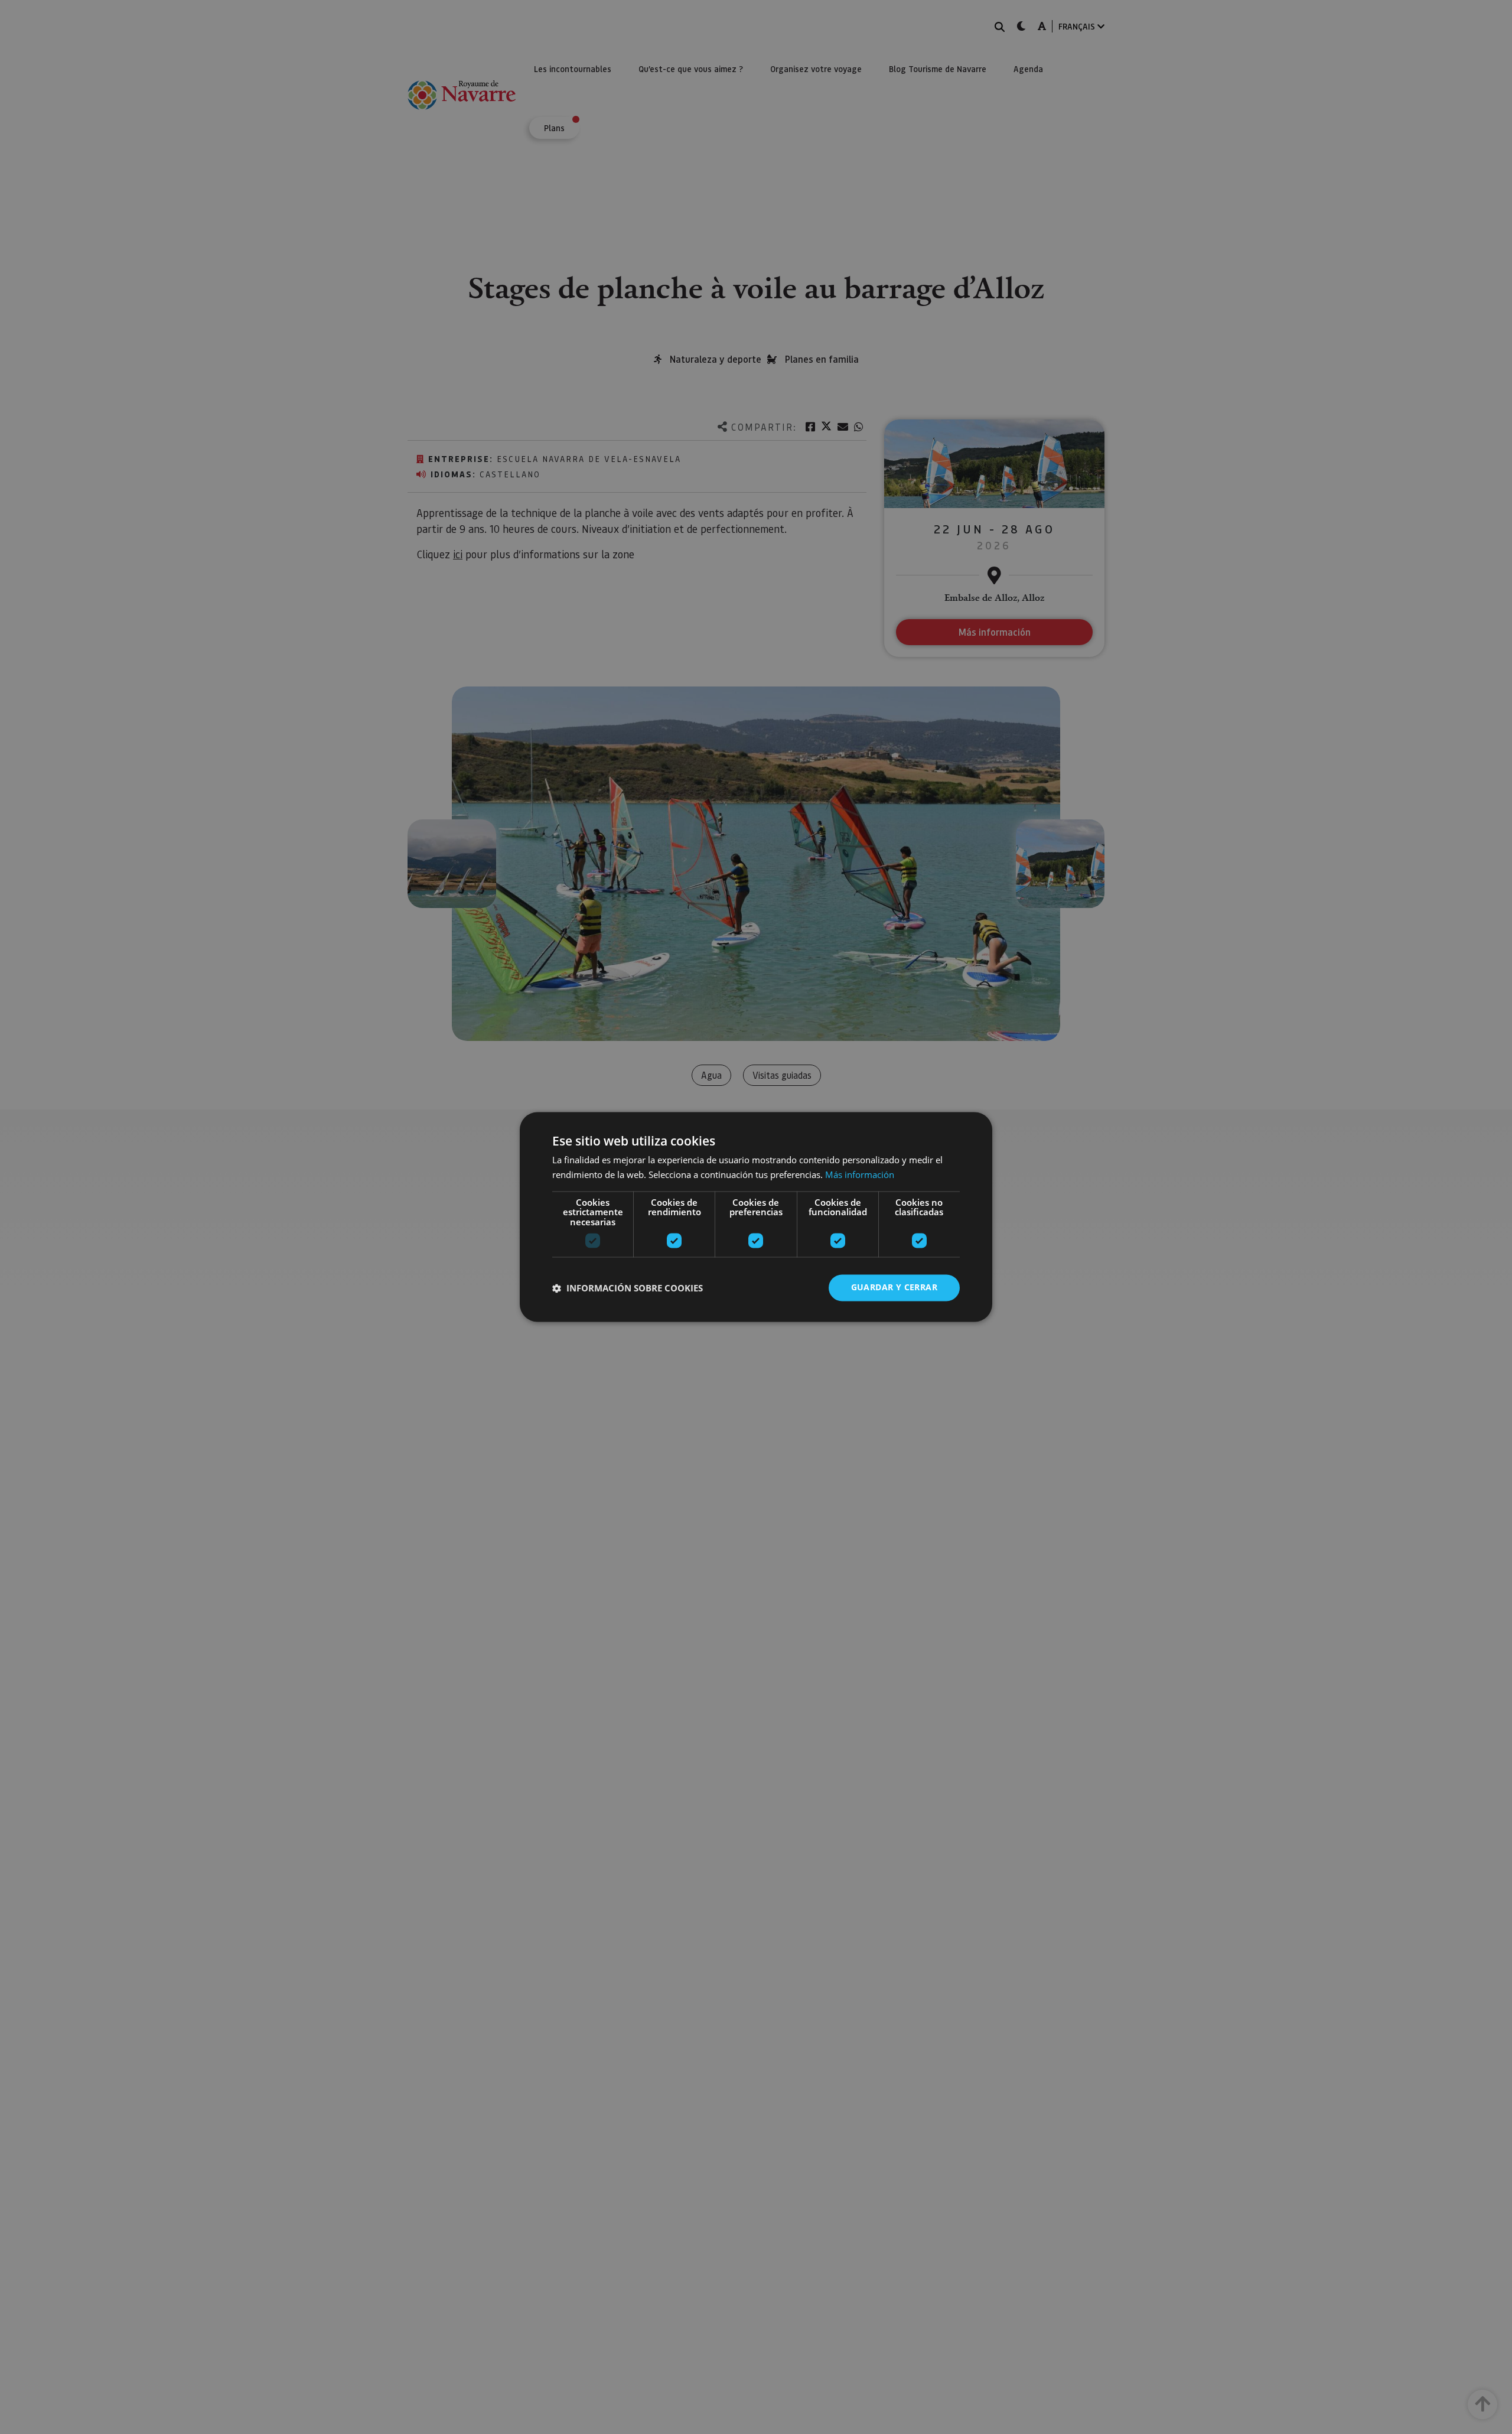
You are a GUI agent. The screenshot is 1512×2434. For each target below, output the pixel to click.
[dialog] (756, 1217)
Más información (860, 1175)
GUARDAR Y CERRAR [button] (894, 1288)
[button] (628, 1288)
